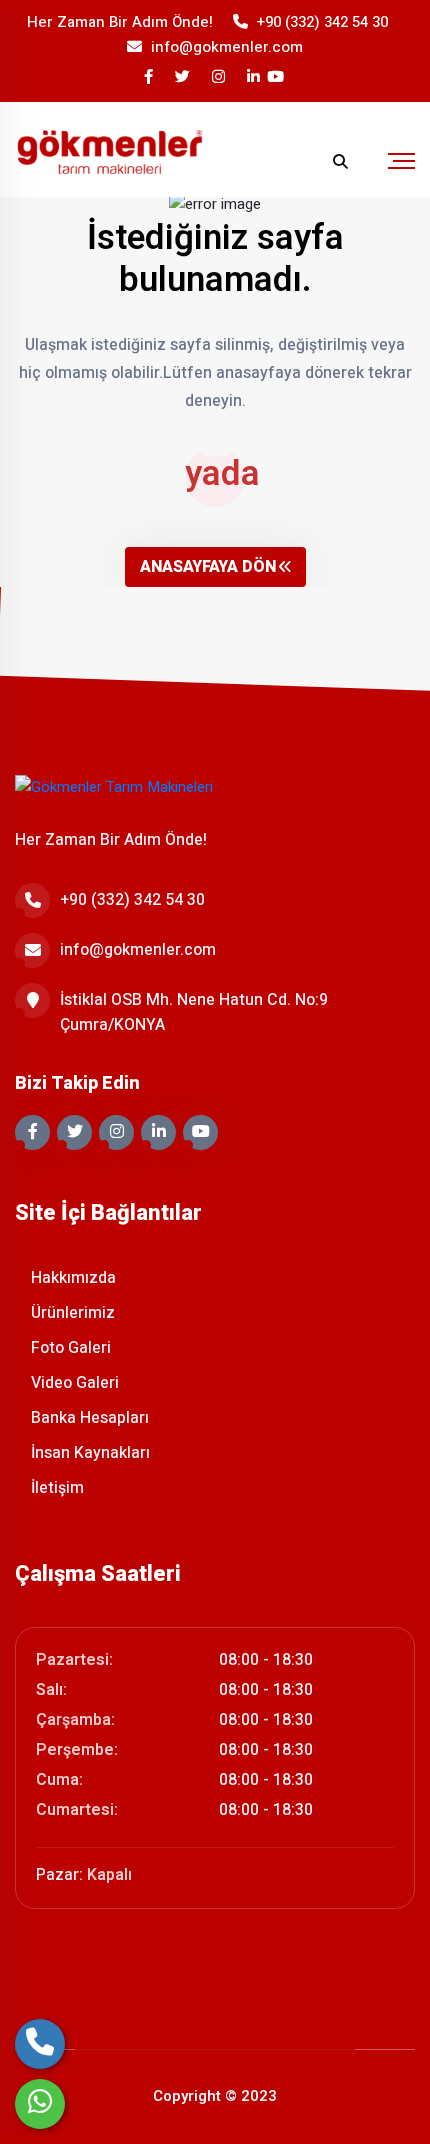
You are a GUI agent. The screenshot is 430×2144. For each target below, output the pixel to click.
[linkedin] (255, 77)
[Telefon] (40, 2044)
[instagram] (220, 77)
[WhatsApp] (40, 2104)
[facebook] (150, 77)
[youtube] (277, 77)
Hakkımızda (71, 1278)
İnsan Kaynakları (88, 1453)
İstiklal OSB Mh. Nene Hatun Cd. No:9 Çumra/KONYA (194, 1012)
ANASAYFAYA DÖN (208, 567)
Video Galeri (73, 1383)
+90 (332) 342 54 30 (322, 22)
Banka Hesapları (88, 1418)
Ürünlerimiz (71, 1313)
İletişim (55, 1488)
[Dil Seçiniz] (300, 162)
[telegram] (184, 77)
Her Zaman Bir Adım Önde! (120, 22)
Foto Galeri (69, 1348)
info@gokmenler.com (227, 47)
